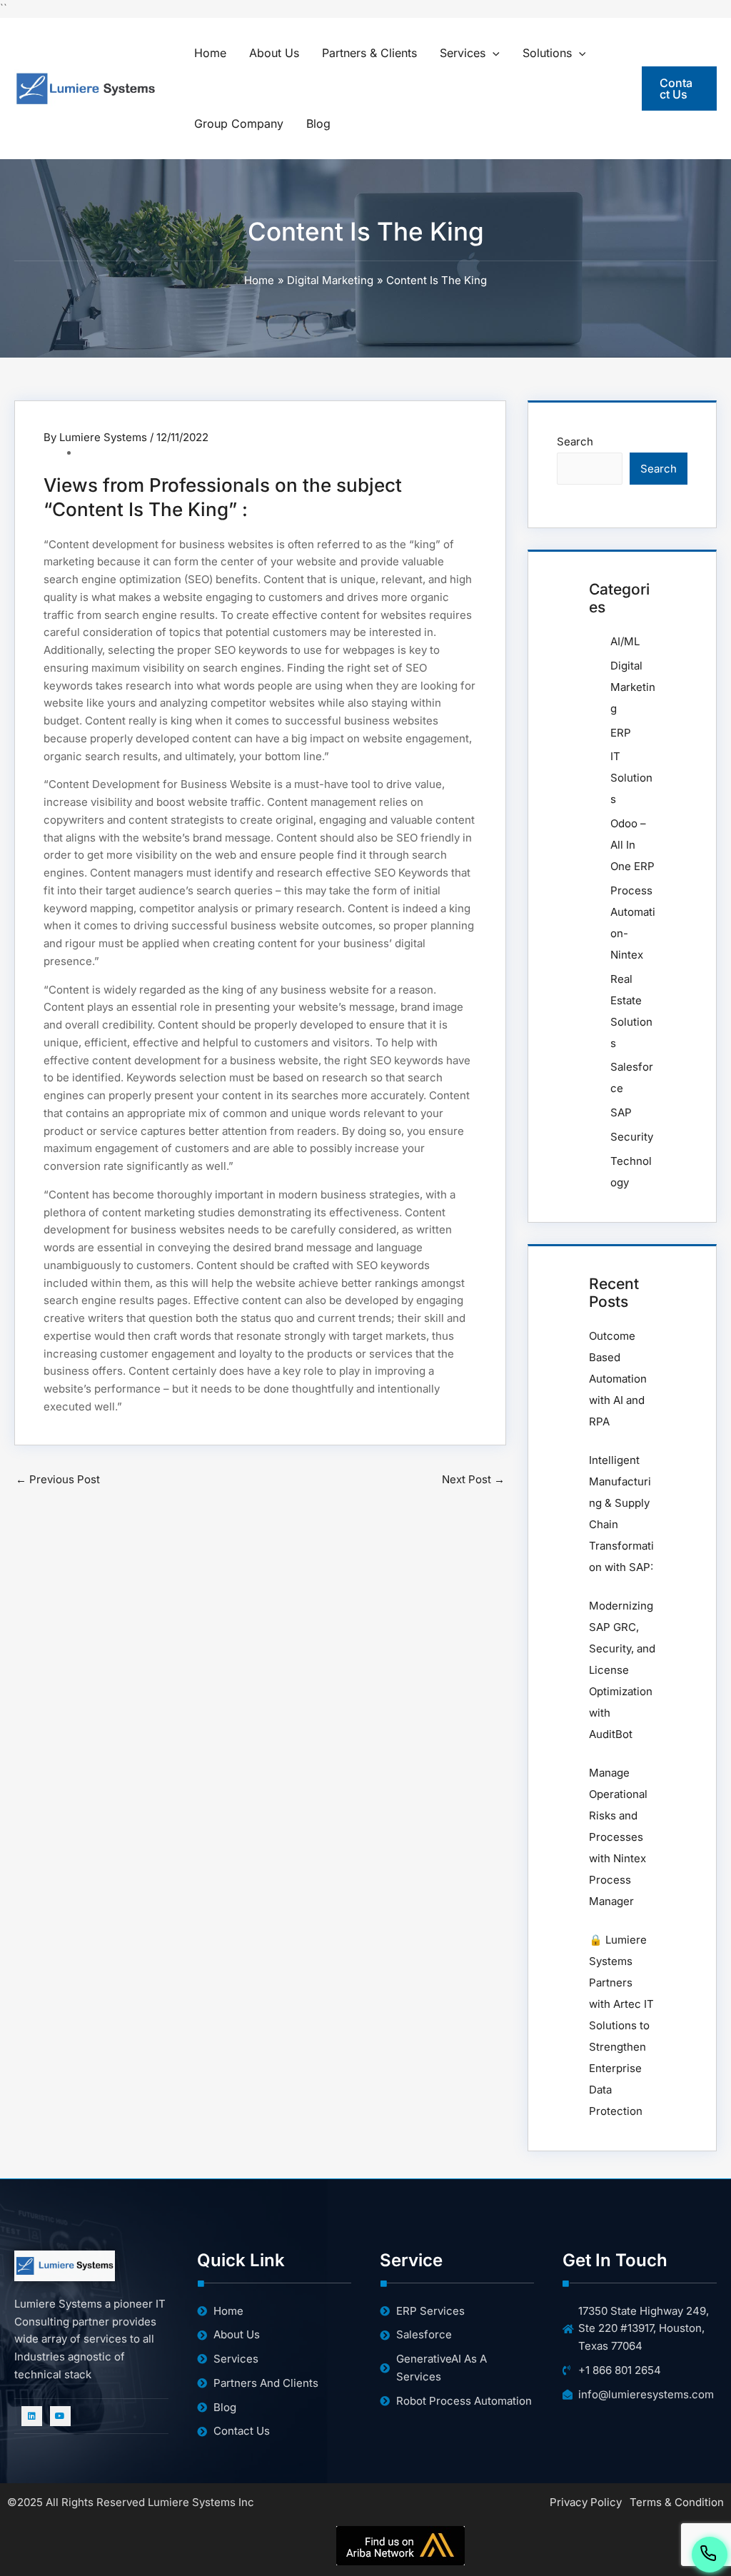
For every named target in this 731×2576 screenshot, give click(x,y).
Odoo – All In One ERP (632, 845)
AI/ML (625, 641)
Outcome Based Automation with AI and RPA (618, 1379)
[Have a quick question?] (710, 2552)
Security (632, 1137)
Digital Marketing (633, 687)
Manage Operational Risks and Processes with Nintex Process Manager (618, 1837)
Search (575, 441)
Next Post (473, 1479)
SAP (621, 1112)
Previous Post (58, 1479)
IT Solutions (631, 778)
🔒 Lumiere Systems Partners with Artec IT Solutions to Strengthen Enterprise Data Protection (621, 2025)
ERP (621, 733)
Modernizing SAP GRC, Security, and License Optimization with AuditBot (622, 1670)
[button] (493, 53)
